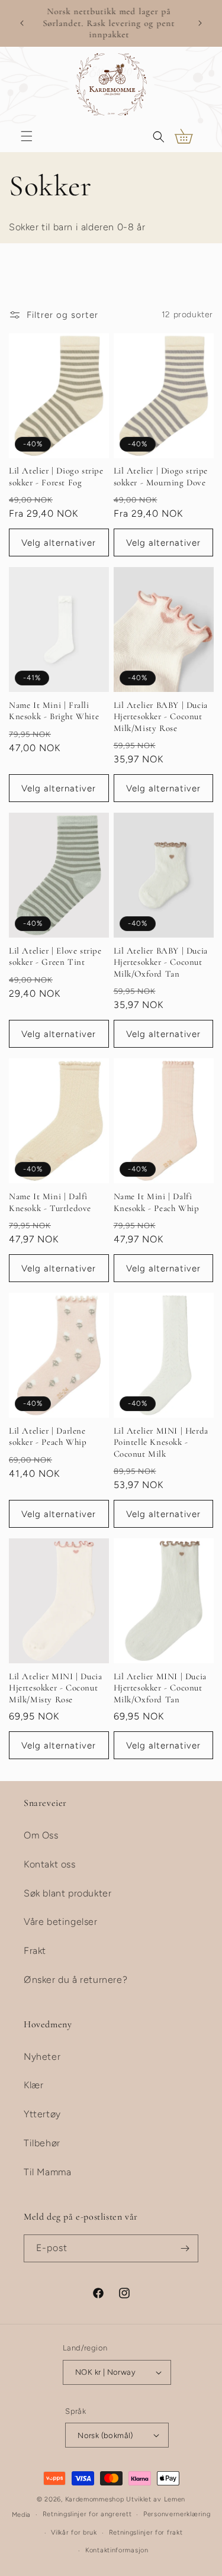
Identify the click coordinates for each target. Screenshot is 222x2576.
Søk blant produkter (67, 1893)
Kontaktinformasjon (117, 2550)
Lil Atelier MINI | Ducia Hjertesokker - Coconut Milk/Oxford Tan (160, 1688)
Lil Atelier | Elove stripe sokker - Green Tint (55, 957)
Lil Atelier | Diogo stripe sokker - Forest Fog (56, 476)
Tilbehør (42, 2143)
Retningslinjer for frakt (146, 2532)
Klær (33, 2085)
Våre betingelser (61, 1922)
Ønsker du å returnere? (75, 1980)
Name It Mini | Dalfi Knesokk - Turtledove (50, 1202)
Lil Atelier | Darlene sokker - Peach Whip (48, 1437)
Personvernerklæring (177, 2514)
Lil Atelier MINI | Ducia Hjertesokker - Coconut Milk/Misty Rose (55, 1688)
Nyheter (42, 2057)
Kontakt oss (50, 1864)
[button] (27, 136)
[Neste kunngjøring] (200, 23)
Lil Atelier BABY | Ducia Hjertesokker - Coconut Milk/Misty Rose (161, 717)
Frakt (35, 1951)
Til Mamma (47, 2172)
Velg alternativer (59, 543)
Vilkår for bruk (74, 2532)
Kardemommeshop (95, 2499)
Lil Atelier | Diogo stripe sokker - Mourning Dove (161, 476)
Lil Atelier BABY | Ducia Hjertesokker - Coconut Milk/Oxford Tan (161, 962)
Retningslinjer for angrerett (87, 2514)
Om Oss (41, 1835)
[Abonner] (185, 2248)
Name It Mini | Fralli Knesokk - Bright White (54, 711)
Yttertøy (42, 2114)
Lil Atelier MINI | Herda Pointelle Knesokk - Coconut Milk (161, 1442)
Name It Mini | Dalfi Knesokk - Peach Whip (157, 1202)
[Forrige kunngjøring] (22, 23)
